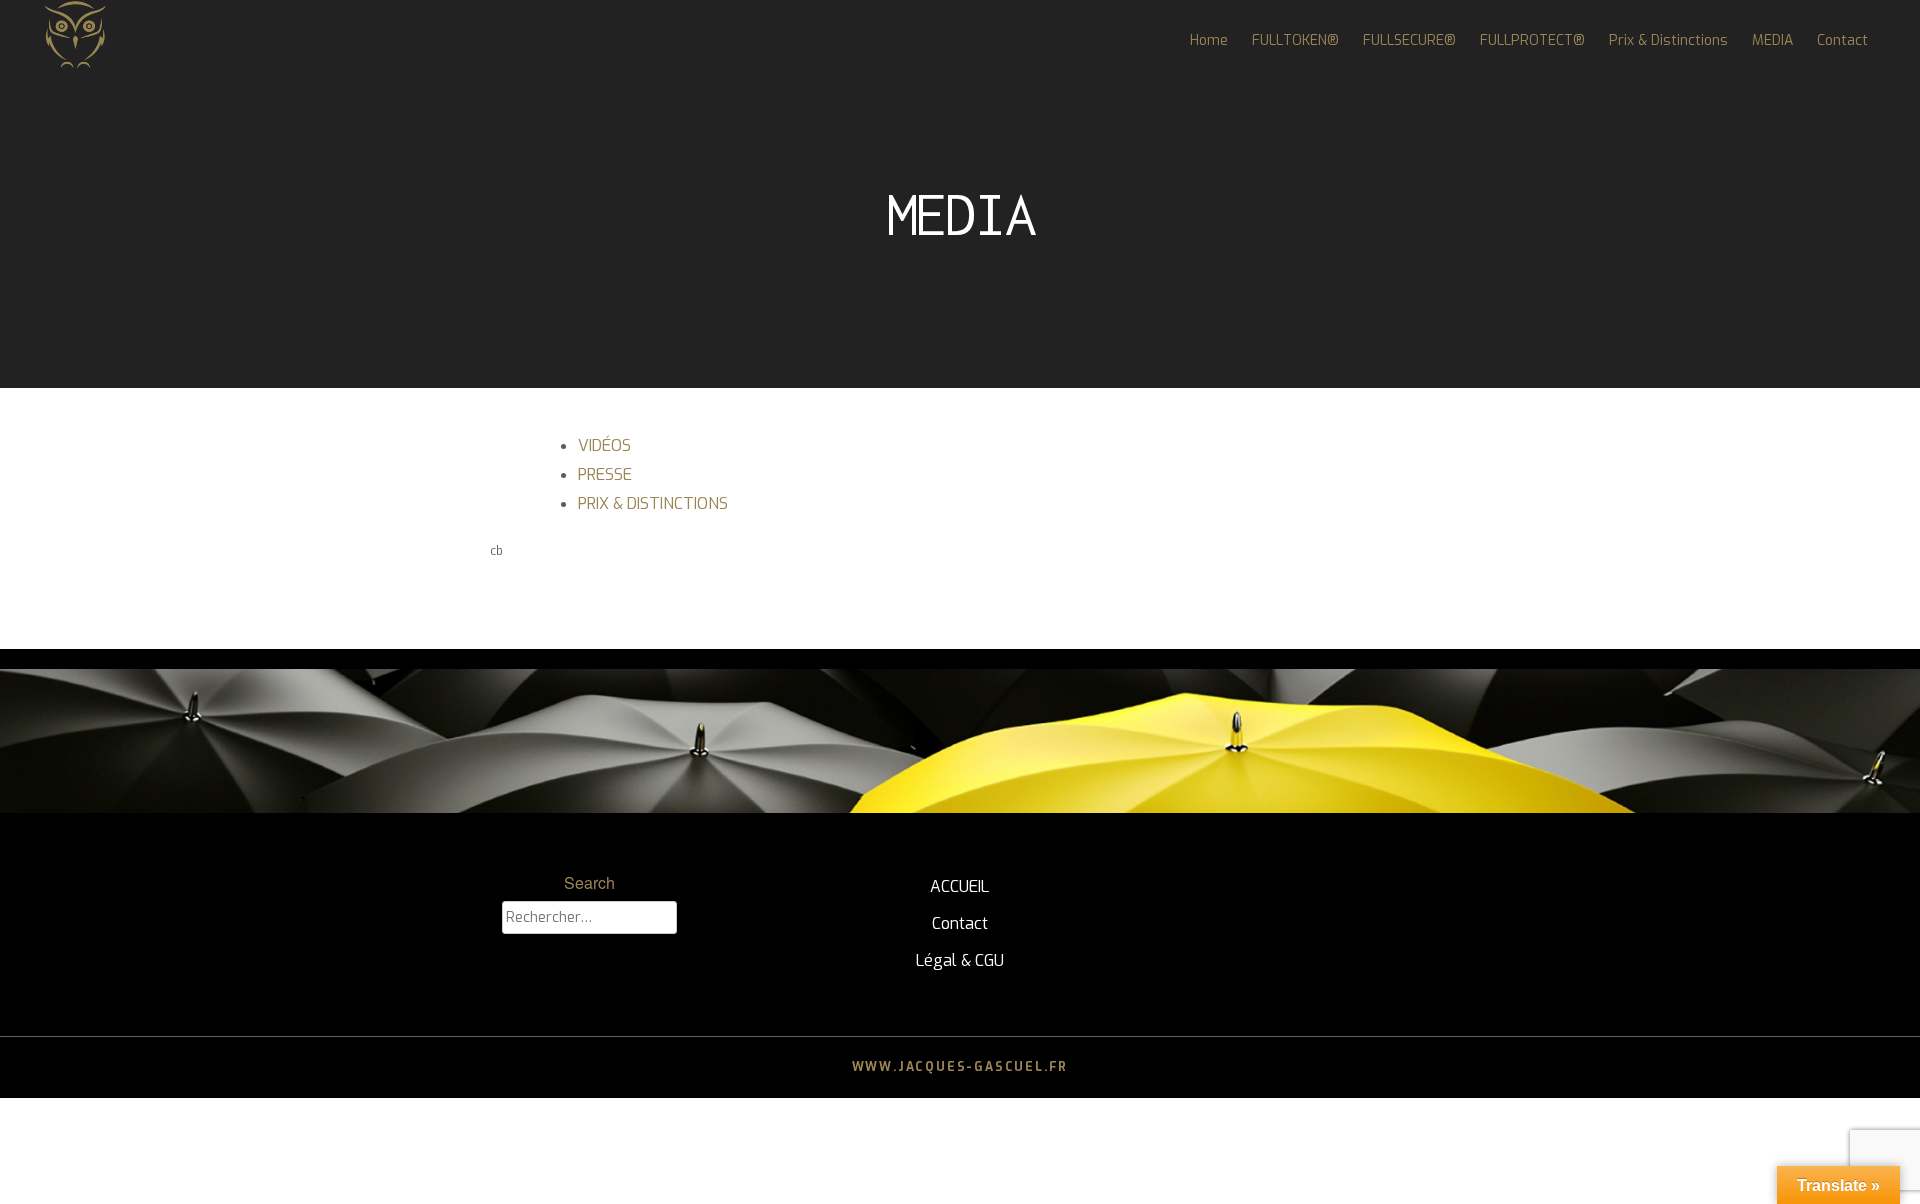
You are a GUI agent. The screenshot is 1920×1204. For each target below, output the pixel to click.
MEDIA (1772, 40)
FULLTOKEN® (1295, 40)
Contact (1842, 40)
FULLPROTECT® (1532, 40)
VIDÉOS (604, 445)
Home (1209, 40)
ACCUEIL (959, 886)
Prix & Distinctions (1668, 40)
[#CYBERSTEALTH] (75, 64)
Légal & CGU (960, 960)
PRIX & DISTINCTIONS (653, 503)
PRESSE (605, 474)
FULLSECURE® (1409, 40)
